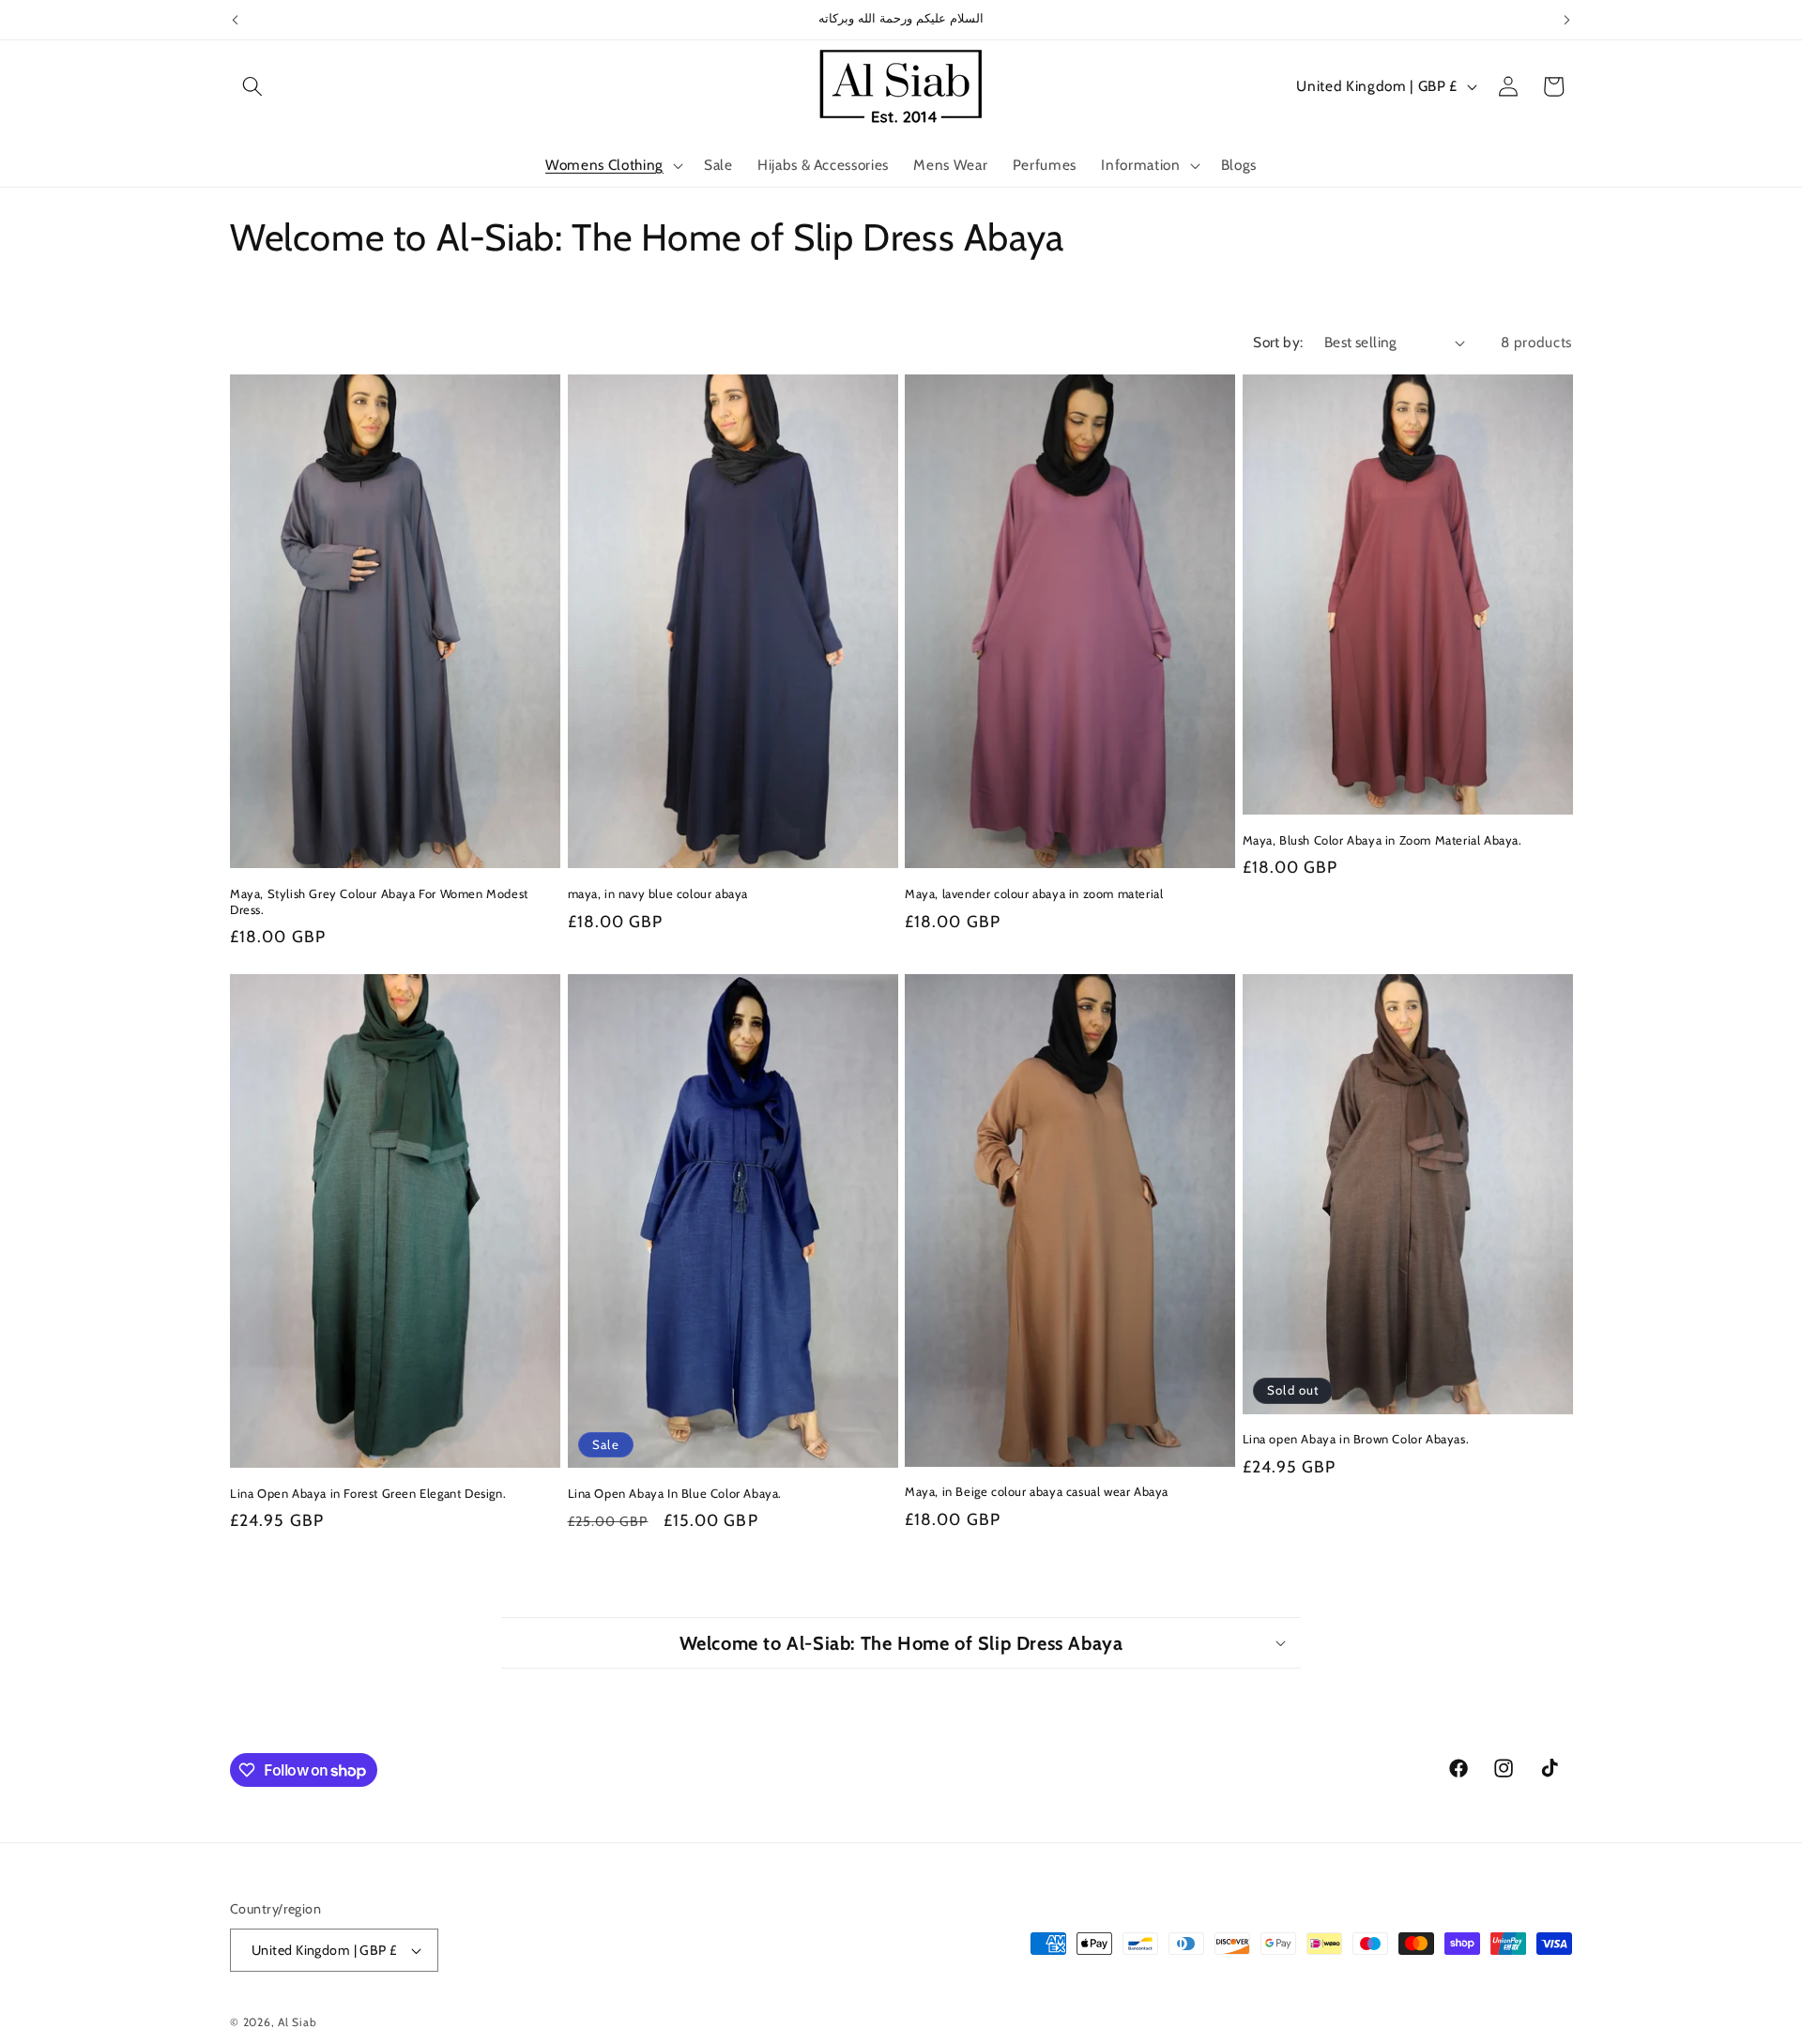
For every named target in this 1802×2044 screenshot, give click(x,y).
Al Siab (297, 2022)
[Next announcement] (1567, 20)
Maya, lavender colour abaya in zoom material (1034, 893)
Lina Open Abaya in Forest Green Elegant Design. (368, 1493)
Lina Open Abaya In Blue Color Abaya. (675, 1493)
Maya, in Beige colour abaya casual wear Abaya (1037, 1491)
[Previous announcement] (236, 20)
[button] (252, 86)
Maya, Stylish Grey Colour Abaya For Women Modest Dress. (379, 901)
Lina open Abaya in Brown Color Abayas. (1356, 1439)
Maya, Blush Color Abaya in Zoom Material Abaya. (1382, 840)
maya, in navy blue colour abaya (658, 893)
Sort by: (1278, 342)
